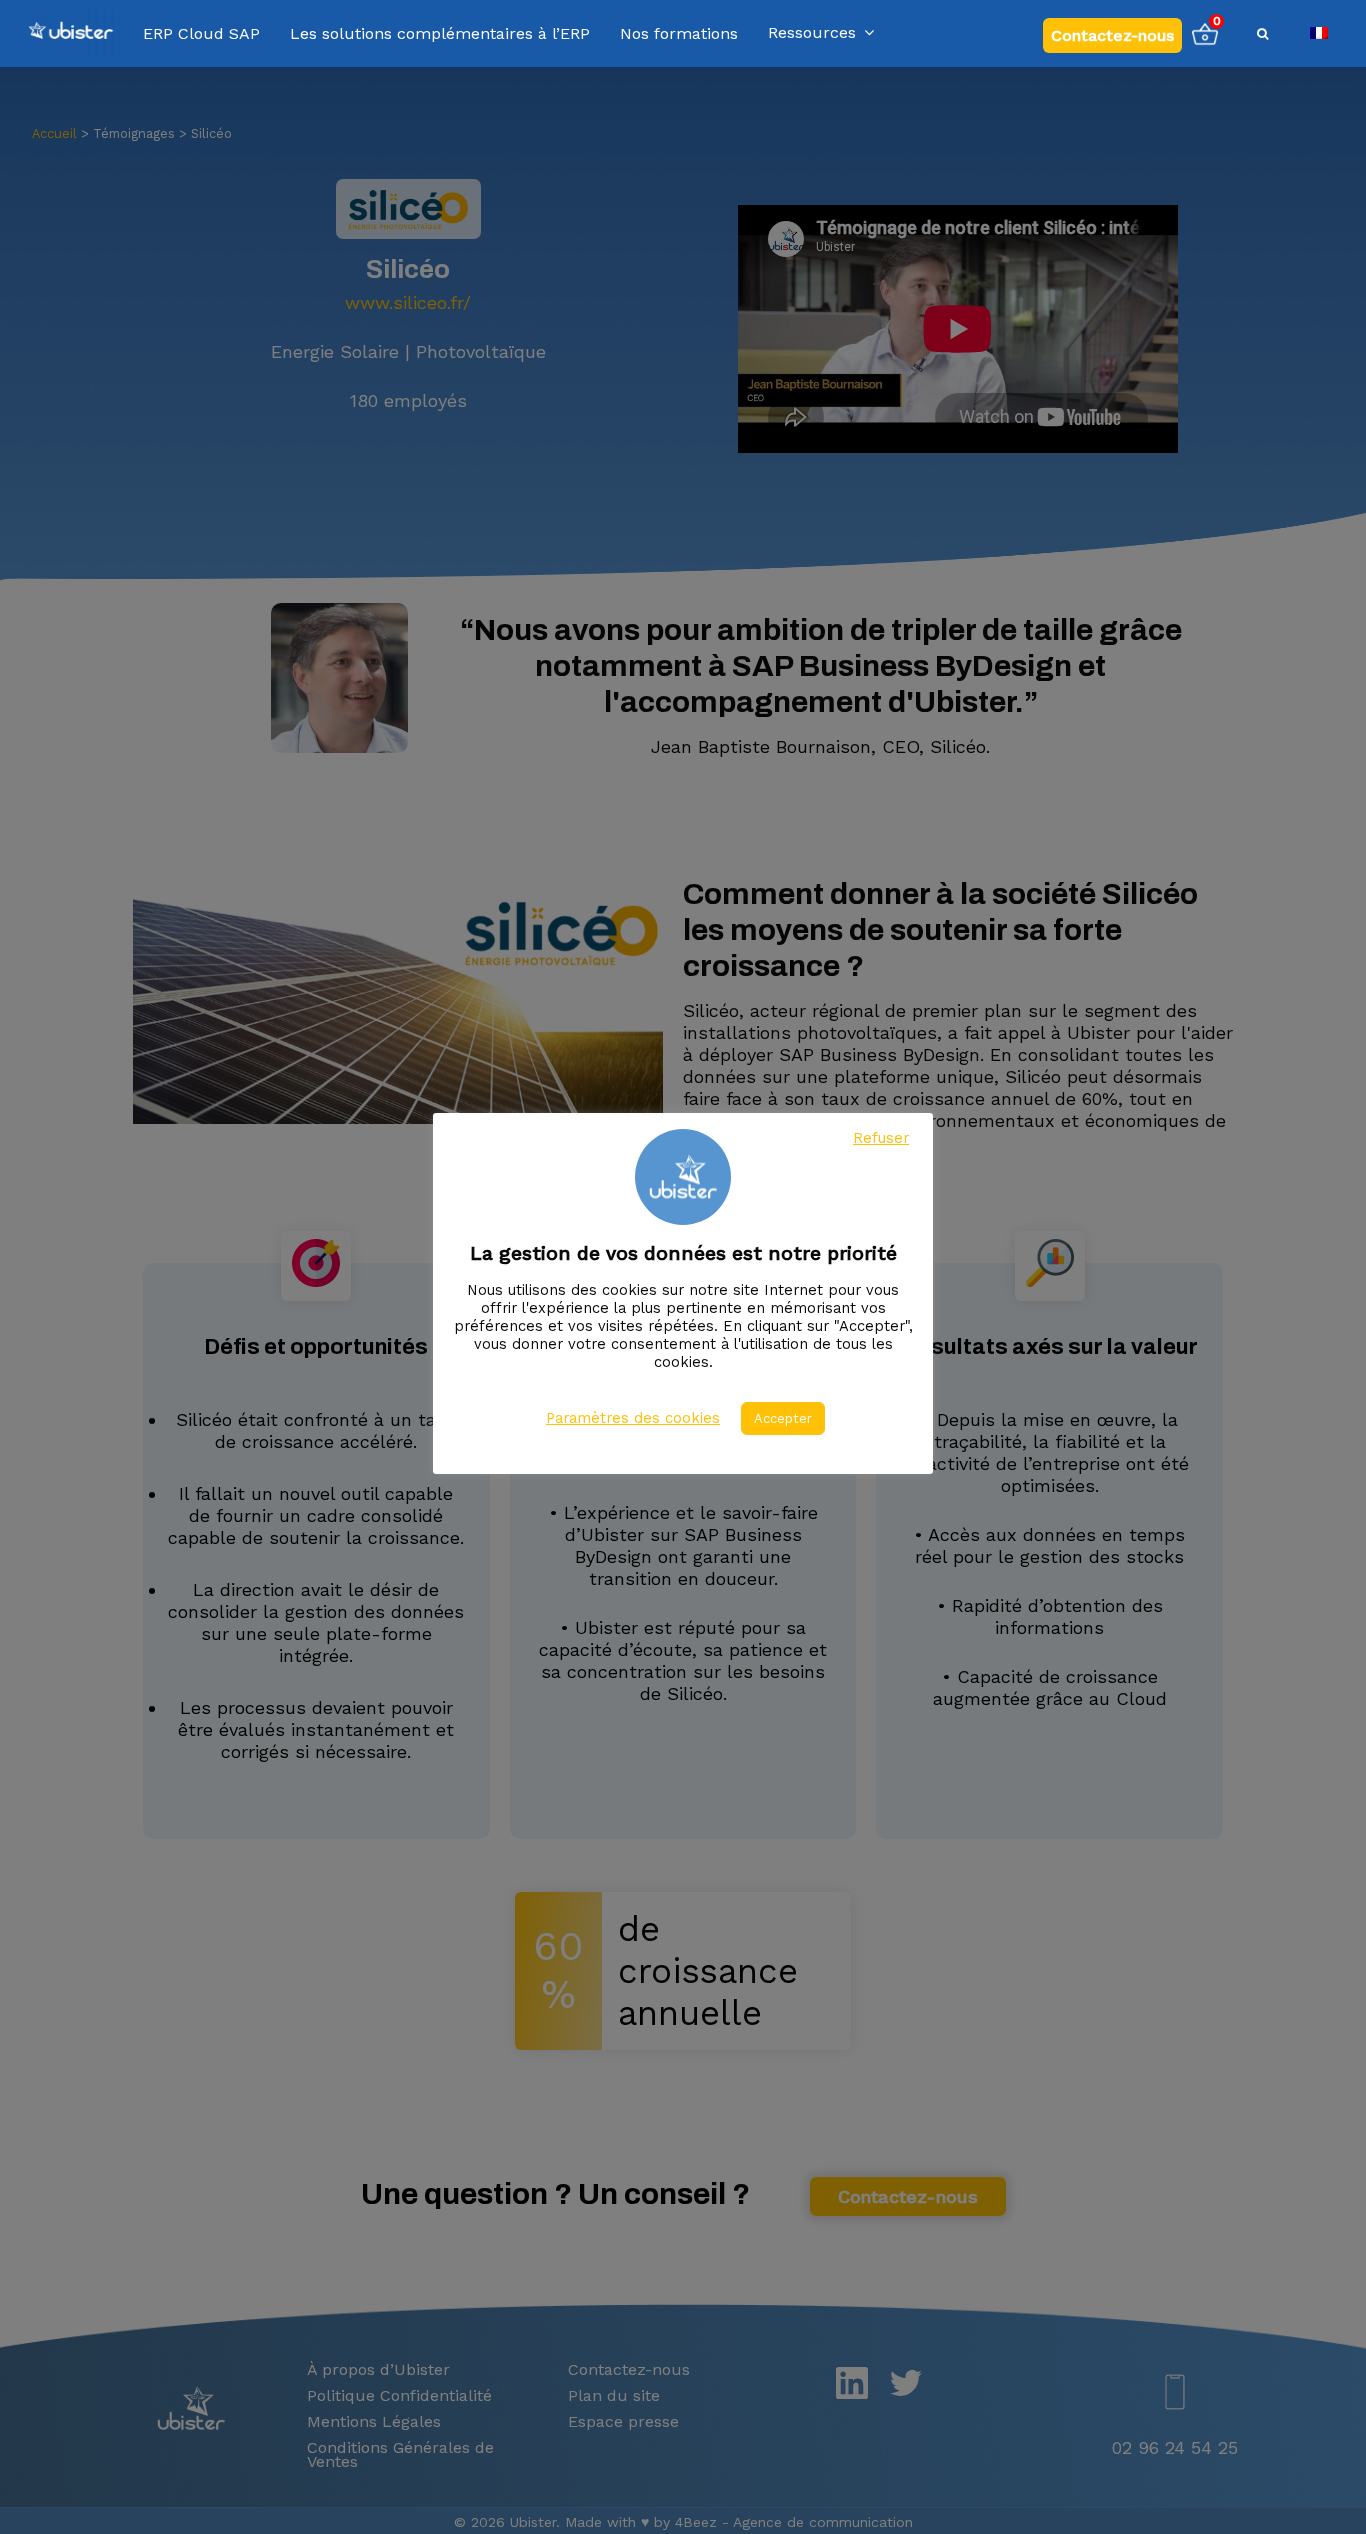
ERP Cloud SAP (201, 34)
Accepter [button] (783, 1418)
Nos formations (679, 34)
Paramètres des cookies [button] (633, 1418)
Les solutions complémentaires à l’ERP (440, 34)
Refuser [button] (881, 1138)
